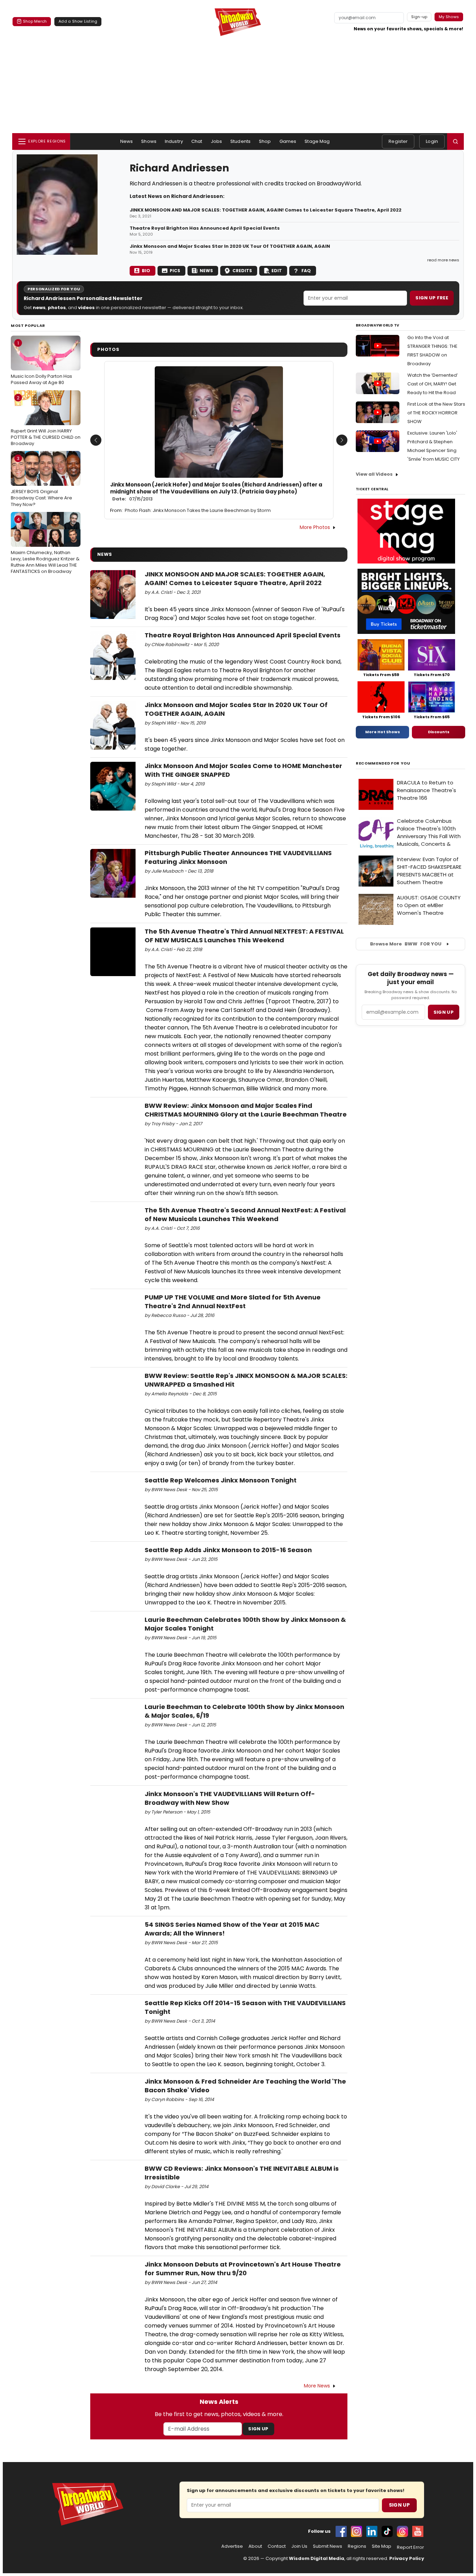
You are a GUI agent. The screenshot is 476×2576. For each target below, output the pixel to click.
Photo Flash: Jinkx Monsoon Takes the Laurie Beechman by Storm (198, 510)
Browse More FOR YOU (406, 944)
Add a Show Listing (78, 21)
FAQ (306, 271)
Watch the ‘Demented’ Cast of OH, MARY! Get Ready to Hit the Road (433, 384)
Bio (146, 271)
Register (398, 141)
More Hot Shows (383, 732)
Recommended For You (383, 763)
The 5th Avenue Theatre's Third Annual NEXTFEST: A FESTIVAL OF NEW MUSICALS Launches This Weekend (244, 936)
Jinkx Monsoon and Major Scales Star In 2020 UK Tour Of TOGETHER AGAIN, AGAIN (230, 246)
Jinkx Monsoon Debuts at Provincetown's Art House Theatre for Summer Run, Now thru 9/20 (243, 2269)
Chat (197, 141)
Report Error (410, 2547)
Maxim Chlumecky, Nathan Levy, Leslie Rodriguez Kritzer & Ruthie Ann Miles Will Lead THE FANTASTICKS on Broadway (45, 546)
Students (240, 141)
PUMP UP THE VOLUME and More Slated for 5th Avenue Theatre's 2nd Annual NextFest (233, 1302)
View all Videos (374, 474)
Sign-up (419, 17)
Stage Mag (317, 141)
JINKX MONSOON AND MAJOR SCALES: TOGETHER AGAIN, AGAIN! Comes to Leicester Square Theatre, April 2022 (266, 210)
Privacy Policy (407, 2558)
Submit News (328, 2546)
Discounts (439, 732)
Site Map (382, 2546)
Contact (277, 2546)
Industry (174, 141)
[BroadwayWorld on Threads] (402, 2531)
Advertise (232, 2546)
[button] (455, 141)
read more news (443, 260)
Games (288, 141)
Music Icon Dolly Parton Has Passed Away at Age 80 (41, 363)
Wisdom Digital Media (317, 2558)
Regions (357, 2546)
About (255, 2546)
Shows (149, 141)
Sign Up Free (432, 298)
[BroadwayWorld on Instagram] (356, 2531)
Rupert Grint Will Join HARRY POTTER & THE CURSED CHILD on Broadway (46, 421)
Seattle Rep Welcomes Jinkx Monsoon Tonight (221, 1480)
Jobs (217, 141)
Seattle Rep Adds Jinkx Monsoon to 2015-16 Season (228, 1550)
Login (432, 141)
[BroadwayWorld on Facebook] (341, 2531)
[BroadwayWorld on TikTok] (387, 2531)
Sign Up (258, 2429)
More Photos (315, 527)
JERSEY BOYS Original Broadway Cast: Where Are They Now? (41, 481)
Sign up (444, 1012)
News (127, 141)
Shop (265, 141)
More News (317, 2386)
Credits (242, 271)
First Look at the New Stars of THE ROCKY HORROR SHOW (436, 413)
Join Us (299, 2546)
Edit (277, 271)
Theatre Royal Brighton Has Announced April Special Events (205, 228)
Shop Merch (35, 21)
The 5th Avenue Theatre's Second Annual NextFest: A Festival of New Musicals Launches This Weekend (245, 1214)
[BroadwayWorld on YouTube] (418, 2531)
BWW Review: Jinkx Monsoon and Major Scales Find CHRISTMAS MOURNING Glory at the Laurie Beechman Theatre (246, 1110)
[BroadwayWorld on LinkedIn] (372, 2531)
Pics (175, 271)
